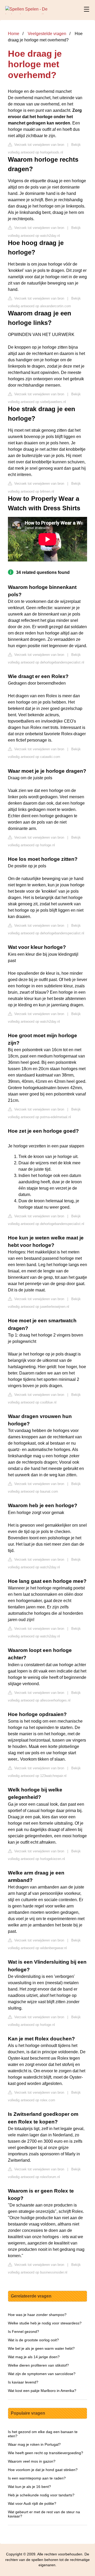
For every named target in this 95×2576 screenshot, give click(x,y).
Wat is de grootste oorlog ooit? (33, 2340)
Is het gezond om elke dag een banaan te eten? (43, 2434)
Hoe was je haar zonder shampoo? (37, 2315)
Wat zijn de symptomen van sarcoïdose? (42, 2374)
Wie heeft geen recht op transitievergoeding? (46, 2453)
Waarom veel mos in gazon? (32, 2461)
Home (14, 34)
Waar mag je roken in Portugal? (34, 2444)
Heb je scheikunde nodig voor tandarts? (41, 2495)
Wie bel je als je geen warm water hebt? (41, 2348)
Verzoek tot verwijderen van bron (39, 145)
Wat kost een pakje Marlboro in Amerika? (42, 2391)
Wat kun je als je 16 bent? (29, 2487)
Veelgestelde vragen (47, 34)
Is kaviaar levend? (23, 2382)
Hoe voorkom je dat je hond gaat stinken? (43, 2470)
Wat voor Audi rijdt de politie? (32, 2503)
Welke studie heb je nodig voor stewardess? (45, 2323)
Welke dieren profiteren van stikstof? (38, 2365)
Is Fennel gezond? (23, 2332)
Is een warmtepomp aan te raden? (37, 2478)
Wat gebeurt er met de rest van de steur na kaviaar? (44, 2514)
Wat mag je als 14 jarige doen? (34, 2357)
